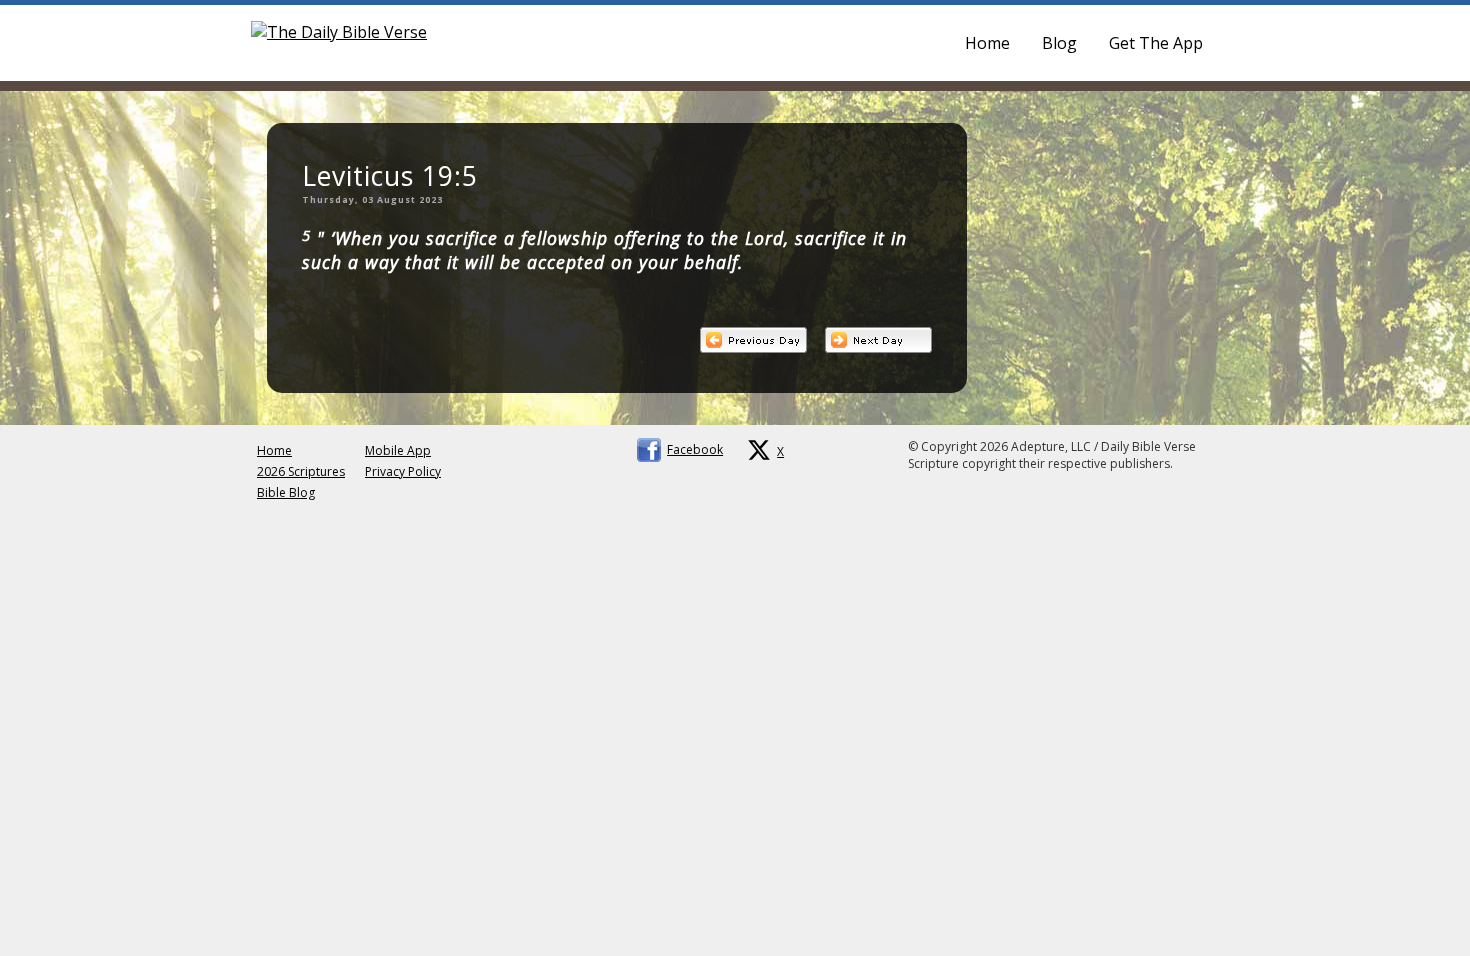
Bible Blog (286, 492)
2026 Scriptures (301, 471)
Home (987, 43)
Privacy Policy (403, 471)
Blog (1059, 43)
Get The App (1156, 43)
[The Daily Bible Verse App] (339, 32)
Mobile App (398, 450)
